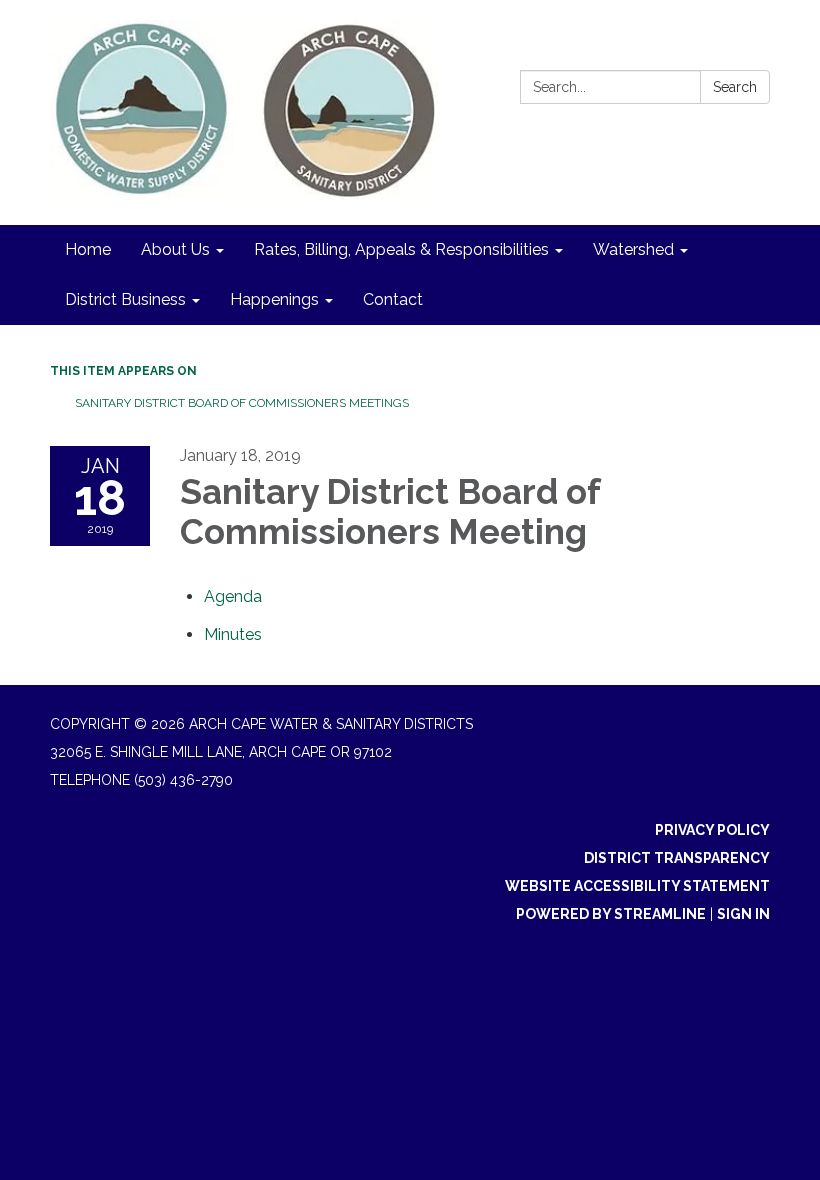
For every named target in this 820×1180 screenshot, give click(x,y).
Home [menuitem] (88, 249)
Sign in (743, 914)
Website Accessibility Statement (637, 886)
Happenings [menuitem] (274, 299)
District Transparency (677, 858)
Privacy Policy (712, 830)
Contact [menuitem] (393, 299)
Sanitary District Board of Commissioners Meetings (242, 403)
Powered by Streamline (611, 914)
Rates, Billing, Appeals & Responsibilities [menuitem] (401, 249)
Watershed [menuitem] (633, 249)
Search (735, 87)
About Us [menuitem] (175, 249)
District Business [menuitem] (125, 299)
